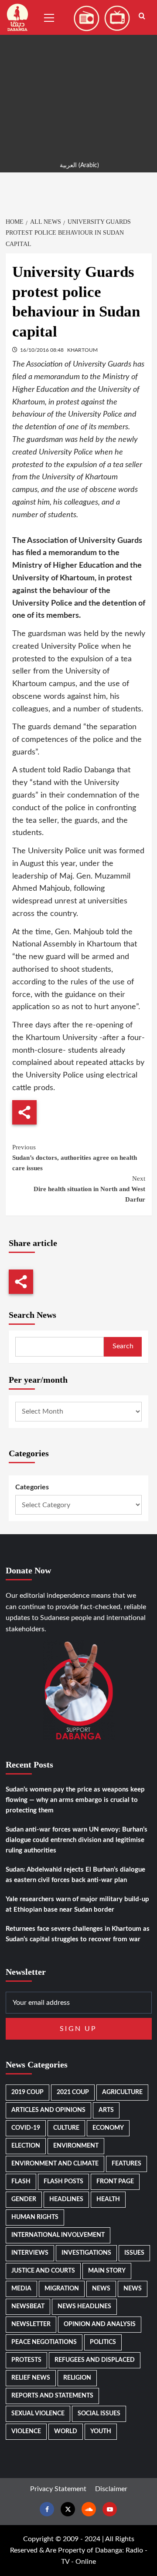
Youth (101, 2431)
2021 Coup (73, 2092)
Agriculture (122, 2092)
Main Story (107, 2271)
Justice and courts (43, 2271)
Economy (108, 2128)
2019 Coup (27, 2092)
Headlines (66, 2199)
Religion (77, 2378)
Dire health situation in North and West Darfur (89, 1189)
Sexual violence (38, 2414)
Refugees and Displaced (95, 2360)
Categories (32, 1487)
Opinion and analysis (100, 2324)
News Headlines (84, 2307)
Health (108, 2199)
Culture (66, 2128)
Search (123, 1346)
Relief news (31, 2378)
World (66, 2431)
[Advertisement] (78, 78)
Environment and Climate (55, 2164)
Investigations (86, 2253)
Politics (103, 2342)
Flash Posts (63, 2182)
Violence (26, 2431)
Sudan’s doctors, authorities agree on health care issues (75, 1158)
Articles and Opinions (48, 2110)
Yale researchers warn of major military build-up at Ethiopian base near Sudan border (77, 1904)
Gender (24, 2199)
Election (26, 2146)
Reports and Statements (52, 2396)
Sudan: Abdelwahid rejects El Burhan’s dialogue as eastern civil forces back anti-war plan (75, 1875)
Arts (106, 2110)
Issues (134, 2253)
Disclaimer (111, 2489)
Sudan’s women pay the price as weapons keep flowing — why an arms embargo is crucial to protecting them (75, 1800)
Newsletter (31, 2324)
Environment (76, 2146)
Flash (21, 2182)
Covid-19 (26, 2128)
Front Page (115, 2182)
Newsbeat (28, 2307)
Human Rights (35, 2217)
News (101, 2289)
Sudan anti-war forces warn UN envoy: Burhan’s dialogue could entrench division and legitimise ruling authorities (77, 1840)
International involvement (58, 2235)
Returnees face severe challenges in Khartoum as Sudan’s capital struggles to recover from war (78, 1934)
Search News (32, 1315)
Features (126, 2164)
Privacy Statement (58, 2489)
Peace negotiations (44, 2342)
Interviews (30, 2253)
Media (21, 2289)
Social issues (99, 2414)
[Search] (142, 16)
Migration (62, 2289)
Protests (26, 2360)
